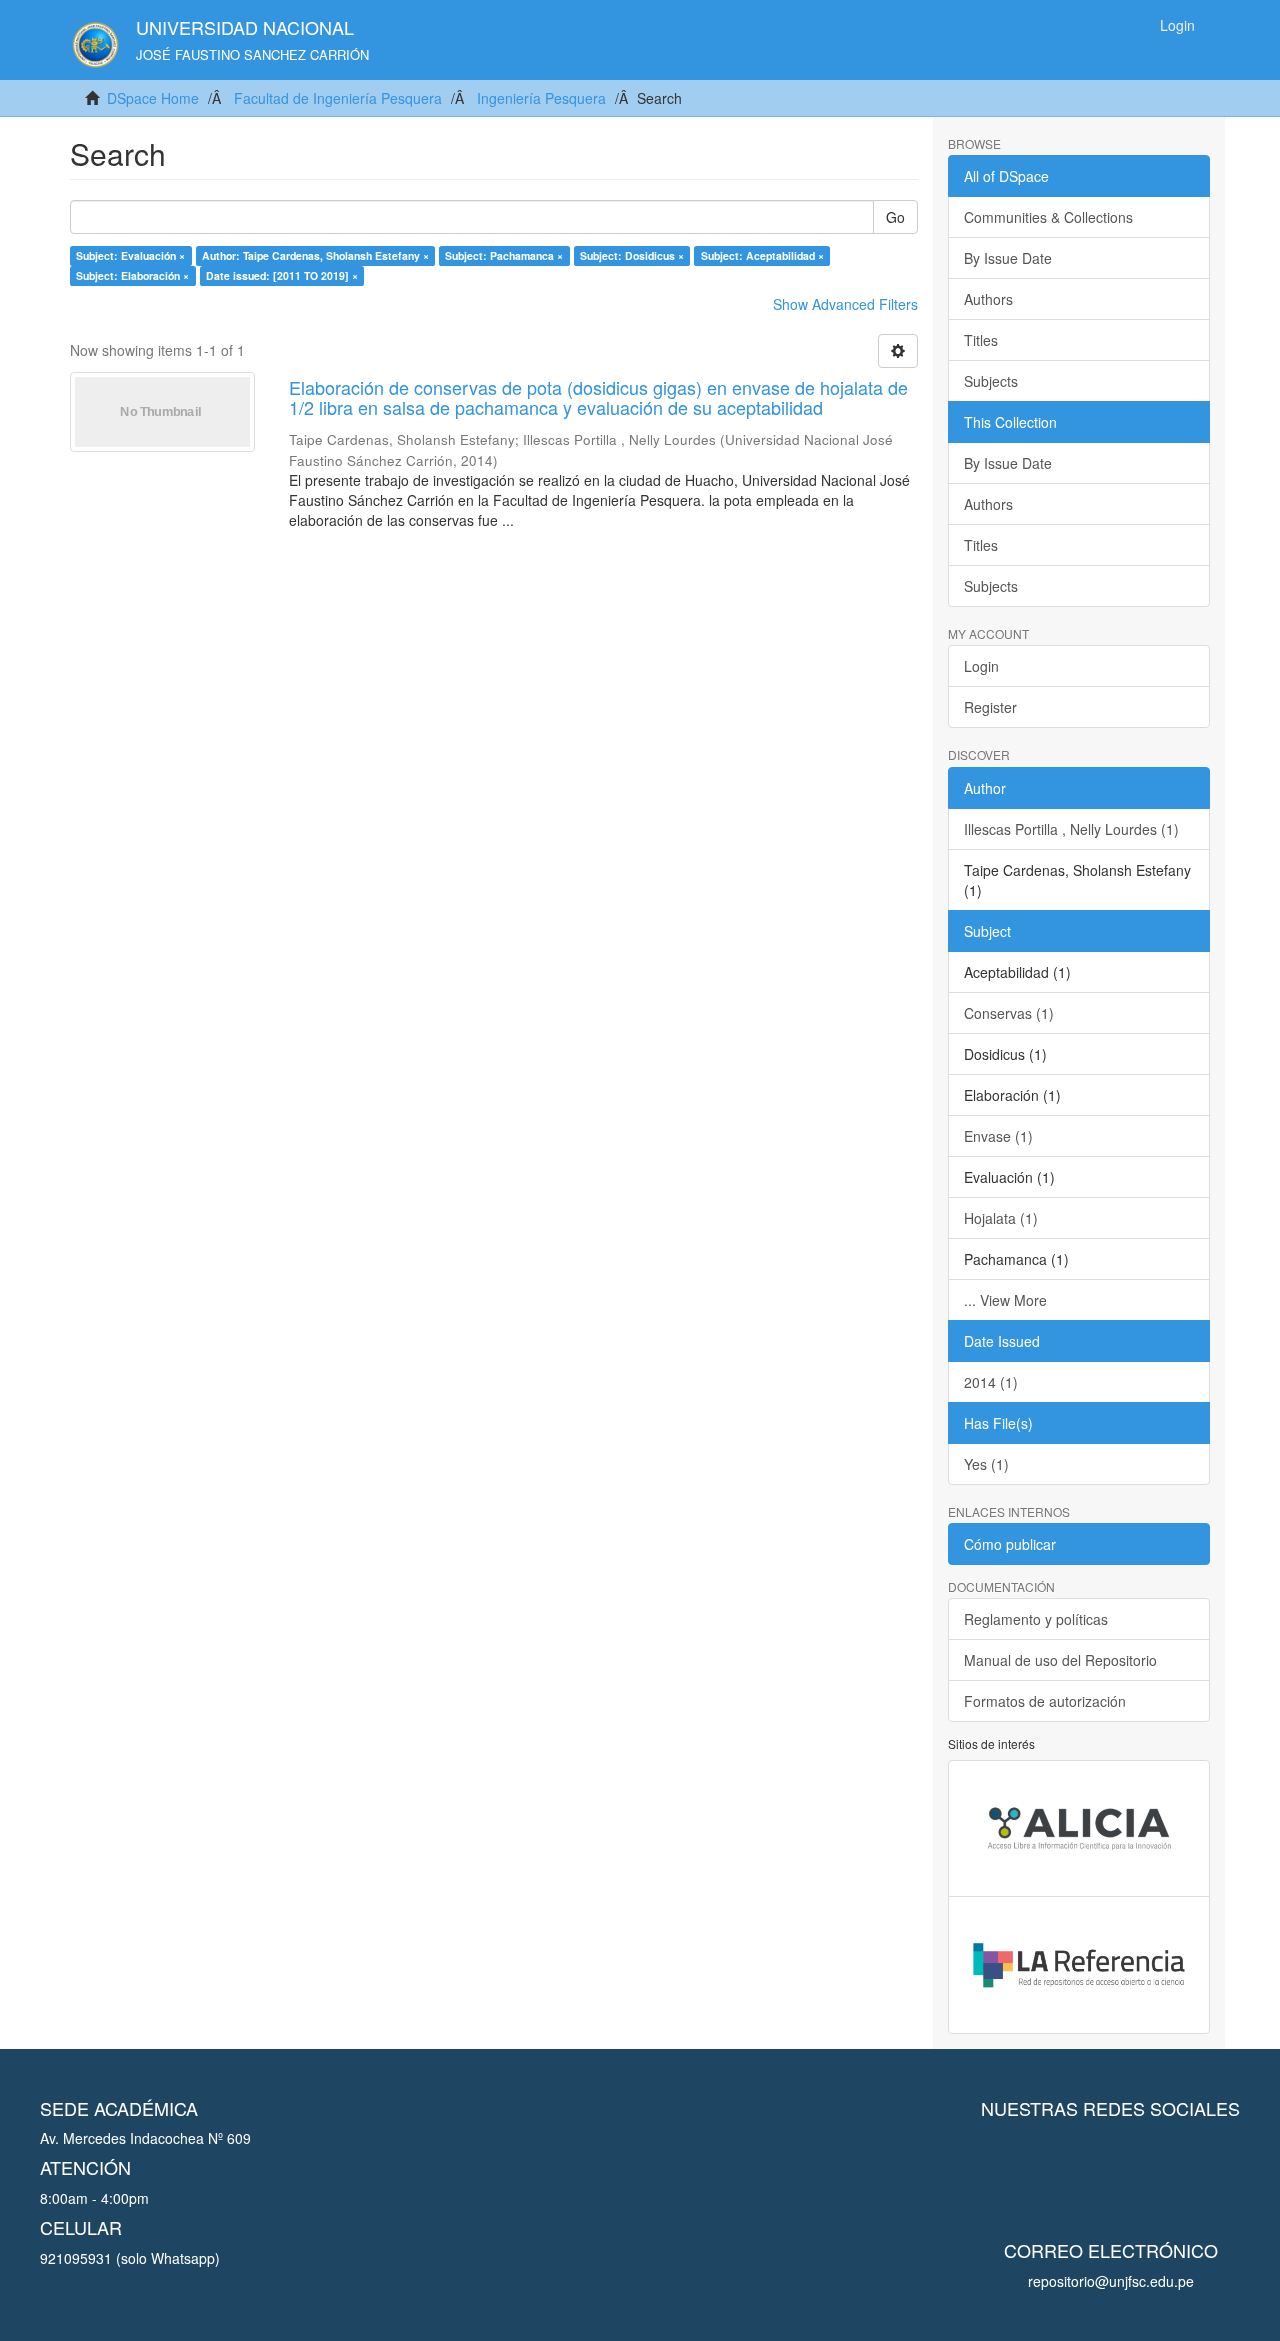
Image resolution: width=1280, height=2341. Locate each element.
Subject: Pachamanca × (504, 255)
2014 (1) (991, 1382)
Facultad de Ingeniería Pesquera (338, 98)
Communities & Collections (1048, 217)
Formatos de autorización (1045, 1701)
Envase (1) (998, 1136)
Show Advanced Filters (845, 304)
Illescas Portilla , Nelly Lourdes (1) (1071, 829)
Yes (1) (986, 1464)
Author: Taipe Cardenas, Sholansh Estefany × (315, 255)
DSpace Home (153, 98)
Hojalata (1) (1001, 1218)
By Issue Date (1008, 258)
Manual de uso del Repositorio (1060, 1660)
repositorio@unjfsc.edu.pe (1111, 2281)
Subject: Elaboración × (132, 275)
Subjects (991, 381)
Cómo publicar (1010, 1544)
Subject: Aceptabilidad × (762, 255)
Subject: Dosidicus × (632, 255)
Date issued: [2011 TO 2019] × (282, 275)
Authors (988, 299)
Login (981, 666)
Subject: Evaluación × (130, 255)
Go (895, 217)
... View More (1005, 1300)
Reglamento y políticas (1036, 1619)
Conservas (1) (1009, 1013)
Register (990, 707)
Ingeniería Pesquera (541, 98)
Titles (981, 340)
